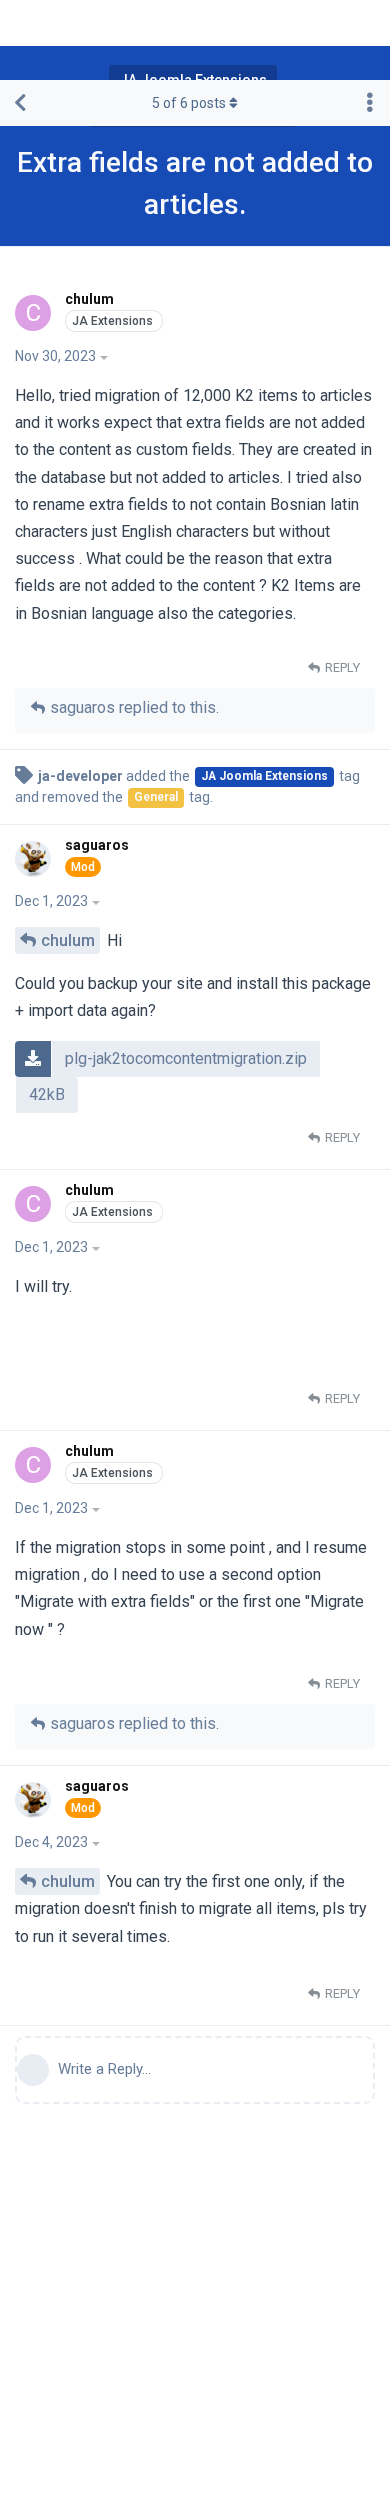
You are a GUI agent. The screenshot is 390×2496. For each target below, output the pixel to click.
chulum (68, 940)
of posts (189, 103)
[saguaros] (35, 859)
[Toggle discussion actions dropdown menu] (370, 103)
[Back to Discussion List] (20, 103)
